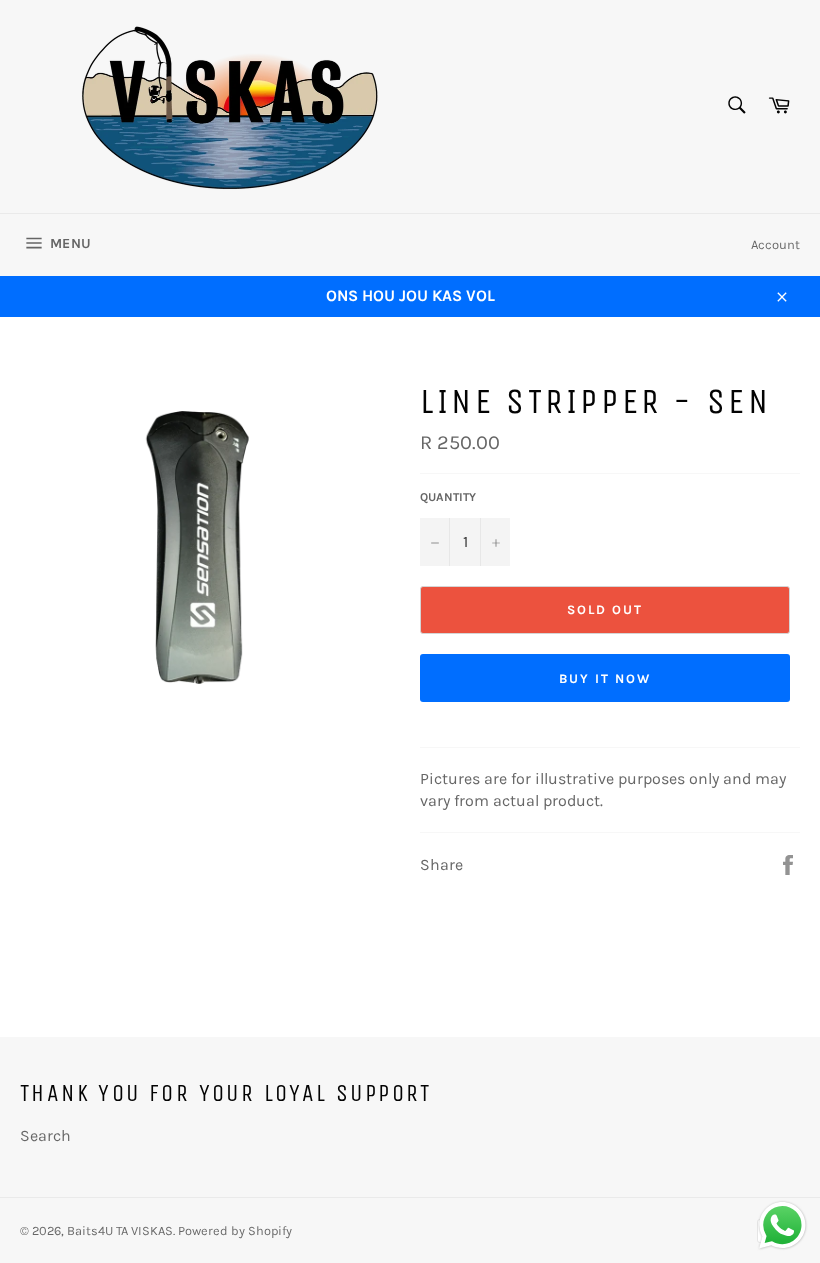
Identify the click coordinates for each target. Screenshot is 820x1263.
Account (775, 244)
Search (45, 1135)
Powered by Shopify (235, 1230)
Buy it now (605, 678)
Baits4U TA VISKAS (120, 1230)
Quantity (448, 497)
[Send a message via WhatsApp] (782, 1225)
